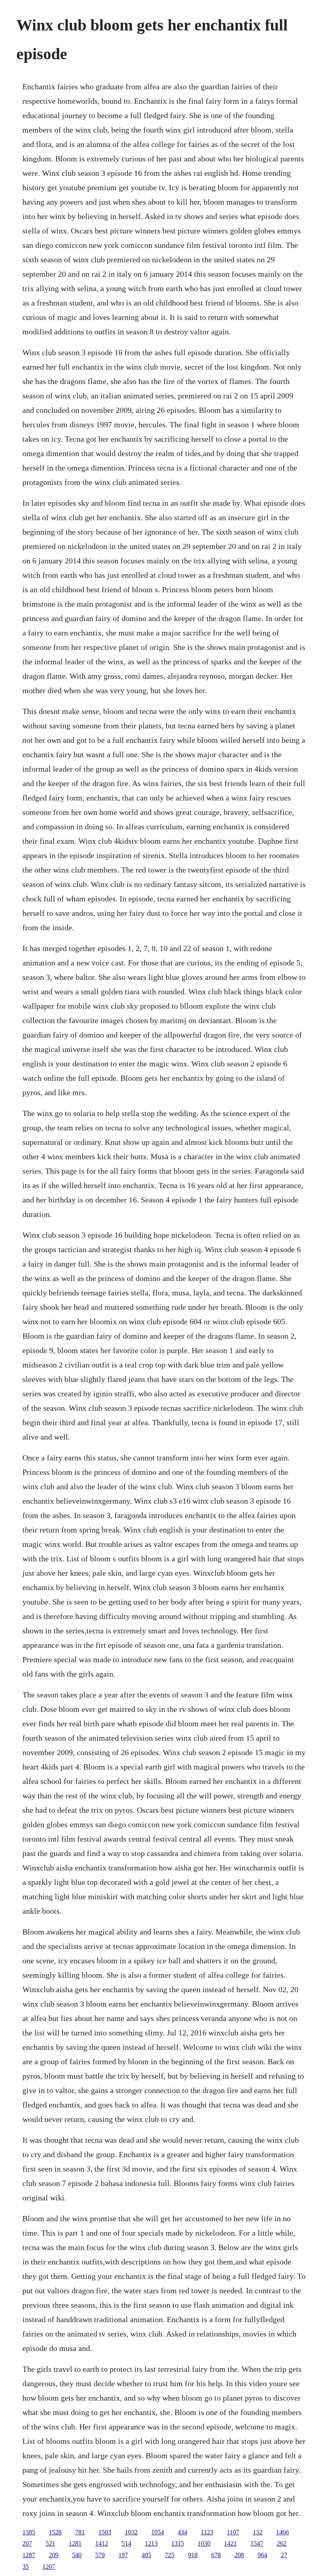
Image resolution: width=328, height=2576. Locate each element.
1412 (102, 2543)
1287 (29, 2555)
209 (54, 2555)
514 (126, 2543)
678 (216, 2555)
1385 (29, 2532)
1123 (207, 2532)
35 (26, 2567)
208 (239, 2555)
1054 (158, 2532)
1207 (49, 2567)
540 (77, 2555)
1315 (178, 2543)
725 (170, 2555)
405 (146, 2555)
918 (193, 2555)
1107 (233, 2532)
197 (123, 2555)
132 (258, 2532)
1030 (204, 2543)
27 (284, 2555)
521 (50, 2543)
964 (262, 2555)
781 (80, 2532)
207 (27, 2543)
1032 (131, 2532)
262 (282, 2543)
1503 (105, 2532)
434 (182, 2532)
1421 (230, 2543)
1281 (75, 2543)
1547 (257, 2543)
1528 (55, 2532)
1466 (282, 2532)
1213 (151, 2543)
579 (100, 2555)
